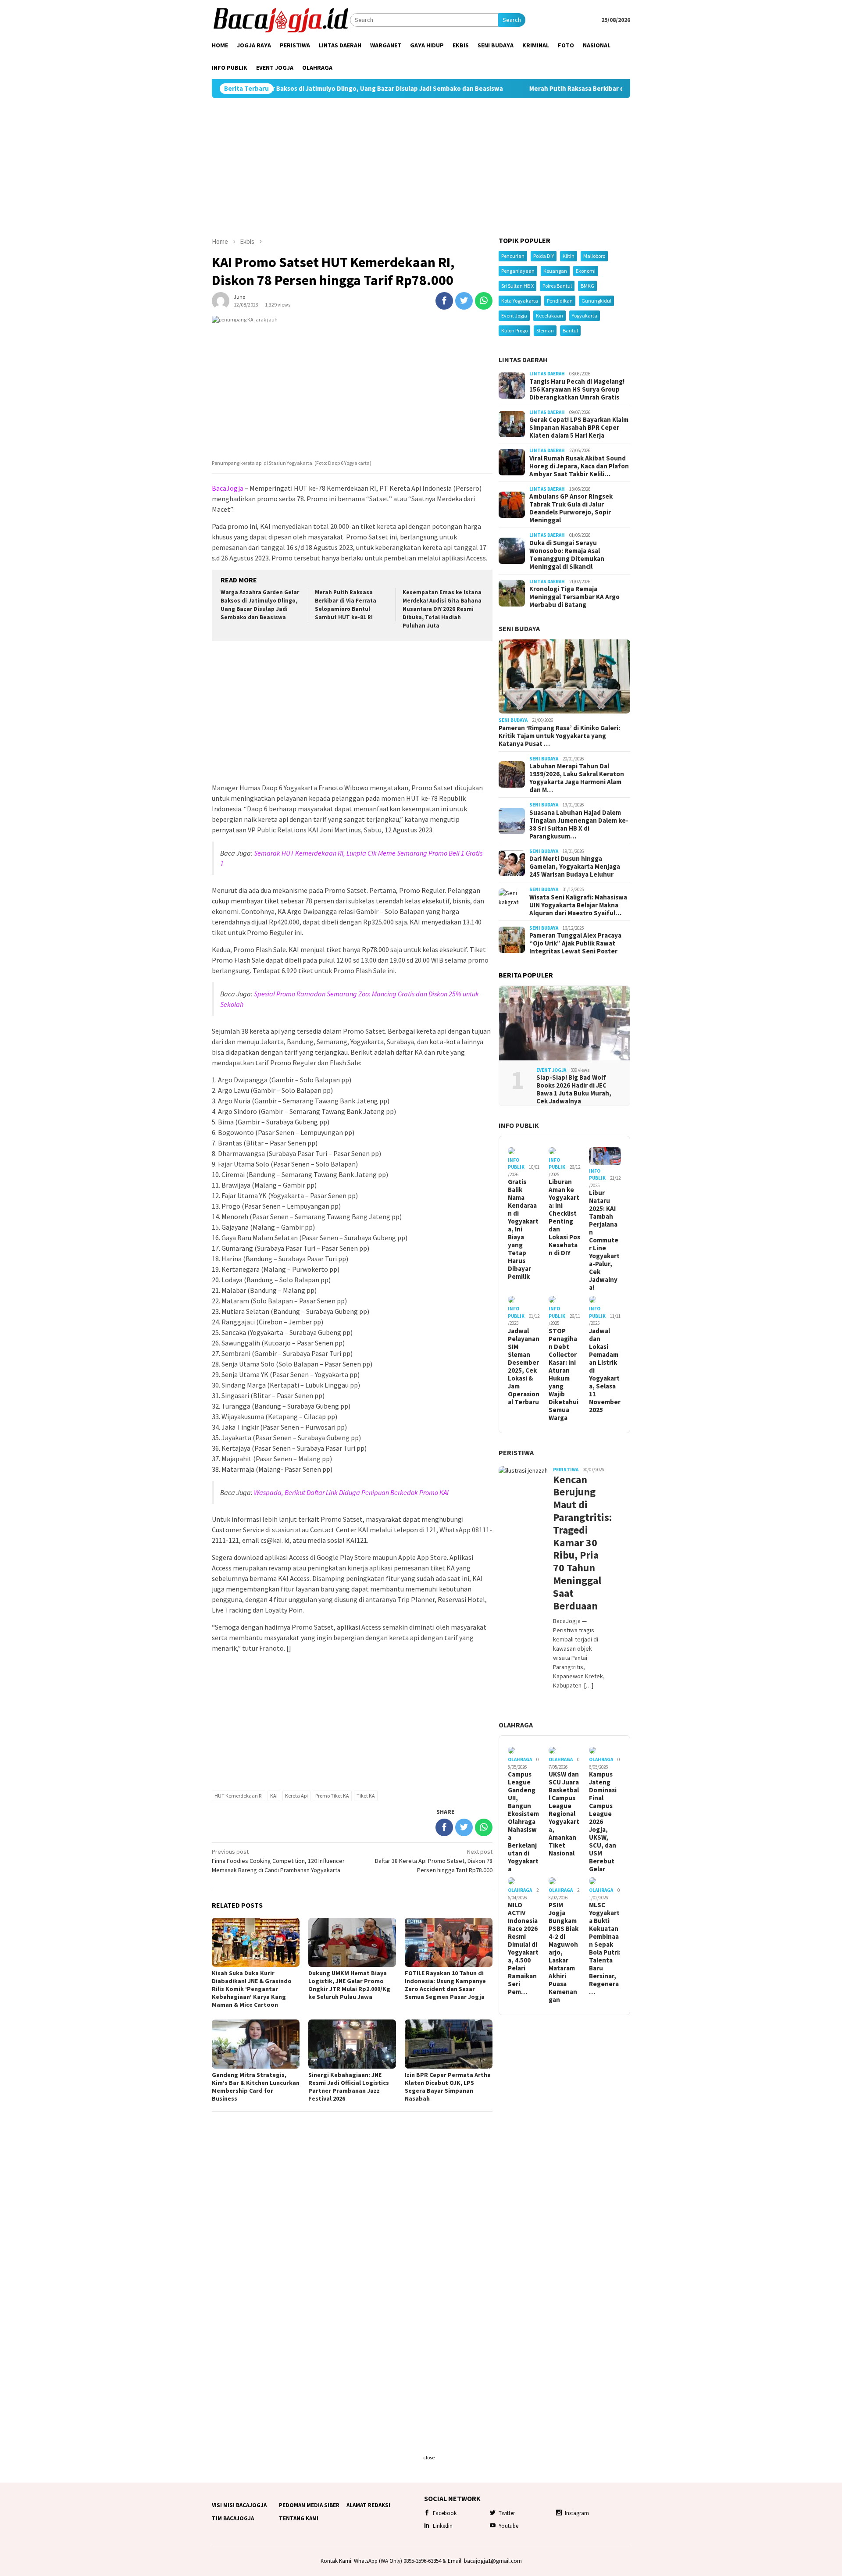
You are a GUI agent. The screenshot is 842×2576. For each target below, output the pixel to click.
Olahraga (516, 1725)
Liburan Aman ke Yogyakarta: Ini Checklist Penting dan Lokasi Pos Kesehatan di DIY (564, 1217)
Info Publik (519, 1125)
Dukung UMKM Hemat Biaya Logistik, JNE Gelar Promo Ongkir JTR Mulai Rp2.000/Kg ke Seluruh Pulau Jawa (349, 1985)
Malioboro (594, 256)
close (429, 2457)
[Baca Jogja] (281, 19)
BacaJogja (228, 488)
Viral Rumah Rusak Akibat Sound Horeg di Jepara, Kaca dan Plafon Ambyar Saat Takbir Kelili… (579, 466)
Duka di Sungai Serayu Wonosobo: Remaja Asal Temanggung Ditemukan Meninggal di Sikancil (567, 555)
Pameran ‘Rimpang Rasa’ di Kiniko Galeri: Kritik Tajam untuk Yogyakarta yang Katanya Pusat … (559, 736)
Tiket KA (366, 1796)
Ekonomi (586, 271)
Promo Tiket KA (332, 1796)
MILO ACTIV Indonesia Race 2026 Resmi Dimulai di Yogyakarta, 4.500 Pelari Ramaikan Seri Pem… (523, 1948)
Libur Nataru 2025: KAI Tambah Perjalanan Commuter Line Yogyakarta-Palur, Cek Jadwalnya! (604, 1240)
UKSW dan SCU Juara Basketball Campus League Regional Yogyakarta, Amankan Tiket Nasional (564, 1814)
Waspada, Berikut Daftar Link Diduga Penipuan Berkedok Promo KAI (351, 1492)
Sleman (545, 330)
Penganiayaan (518, 271)
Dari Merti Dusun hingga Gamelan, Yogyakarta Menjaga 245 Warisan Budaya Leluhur (575, 867)
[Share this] (444, 301)
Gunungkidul (596, 301)
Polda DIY (544, 256)
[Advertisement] (421, 168)
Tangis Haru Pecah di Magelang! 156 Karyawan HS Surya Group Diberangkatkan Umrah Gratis (577, 389)
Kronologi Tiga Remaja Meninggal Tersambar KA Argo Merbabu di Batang (574, 597)
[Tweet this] (464, 301)
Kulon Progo (514, 330)
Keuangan (555, 271)
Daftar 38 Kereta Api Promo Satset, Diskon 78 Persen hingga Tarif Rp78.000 (434, 1861)
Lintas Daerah (523, 360)
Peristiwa (516, 1452)
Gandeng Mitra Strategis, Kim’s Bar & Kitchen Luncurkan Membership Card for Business (256, 2087)
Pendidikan (560, 301)
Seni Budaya (519, 628)
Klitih (569, 256)
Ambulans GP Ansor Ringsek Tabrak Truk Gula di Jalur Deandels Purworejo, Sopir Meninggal (571, 508)
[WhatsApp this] (484, 301)
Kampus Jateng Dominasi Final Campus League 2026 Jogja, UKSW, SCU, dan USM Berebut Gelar (603, 1822)
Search (512, 20)
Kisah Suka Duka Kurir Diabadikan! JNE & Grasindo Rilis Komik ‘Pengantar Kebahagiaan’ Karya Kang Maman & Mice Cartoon (252, 1989)
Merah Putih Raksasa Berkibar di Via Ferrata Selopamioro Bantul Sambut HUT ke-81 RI (558, 89)
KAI (274, 1796)
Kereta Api (296, 1796)
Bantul (570, 330)
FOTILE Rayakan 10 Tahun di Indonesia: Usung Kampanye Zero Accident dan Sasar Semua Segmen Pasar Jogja (445, 1985)
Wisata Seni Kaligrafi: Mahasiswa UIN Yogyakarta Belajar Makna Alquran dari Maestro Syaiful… (578, 905)
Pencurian (513, 256)
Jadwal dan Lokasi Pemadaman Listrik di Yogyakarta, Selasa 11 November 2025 (605, 1370)
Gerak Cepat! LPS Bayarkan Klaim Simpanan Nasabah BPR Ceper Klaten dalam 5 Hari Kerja (579, 428)
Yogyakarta (585, 316)
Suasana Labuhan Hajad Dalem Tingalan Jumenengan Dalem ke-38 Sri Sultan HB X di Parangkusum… (579, 824)
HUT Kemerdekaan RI (239, 1796)
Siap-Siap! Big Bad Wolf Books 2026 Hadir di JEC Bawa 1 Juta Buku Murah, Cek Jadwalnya (574, 1089)
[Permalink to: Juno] (221, 300)
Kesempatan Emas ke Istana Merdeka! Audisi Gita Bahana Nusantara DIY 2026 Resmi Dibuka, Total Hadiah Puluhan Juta (442, 609)
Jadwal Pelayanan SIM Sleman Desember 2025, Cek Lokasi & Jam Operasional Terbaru (524, 1366)
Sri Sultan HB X (517, 286)
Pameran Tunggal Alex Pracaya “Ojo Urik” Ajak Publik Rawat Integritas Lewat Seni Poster (575, 943)
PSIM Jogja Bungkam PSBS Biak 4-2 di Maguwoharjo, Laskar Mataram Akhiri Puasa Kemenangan (564, 1952)
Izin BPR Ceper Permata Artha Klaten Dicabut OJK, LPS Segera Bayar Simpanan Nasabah (448, 2087)
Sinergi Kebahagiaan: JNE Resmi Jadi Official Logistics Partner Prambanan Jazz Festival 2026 (349, 2087)
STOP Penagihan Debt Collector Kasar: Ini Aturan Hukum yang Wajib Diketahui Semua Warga (564, 1374)
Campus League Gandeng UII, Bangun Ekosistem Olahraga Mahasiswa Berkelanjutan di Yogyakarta (523, 1822)
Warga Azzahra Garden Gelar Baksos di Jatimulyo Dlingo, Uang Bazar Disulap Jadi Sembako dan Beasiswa (260, 605)
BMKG (587, 286)
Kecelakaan (549, 316)
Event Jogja (514, 316)
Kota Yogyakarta (520, 301)
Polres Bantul (557, 286)
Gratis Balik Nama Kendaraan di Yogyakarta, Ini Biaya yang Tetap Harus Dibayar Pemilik (523, 1229)
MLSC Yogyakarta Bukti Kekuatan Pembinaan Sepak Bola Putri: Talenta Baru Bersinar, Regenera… (605, 1948)
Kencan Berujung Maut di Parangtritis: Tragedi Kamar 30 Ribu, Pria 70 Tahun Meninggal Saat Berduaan (579, 1543)
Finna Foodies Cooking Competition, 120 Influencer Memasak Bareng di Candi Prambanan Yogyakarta (278, 1861)
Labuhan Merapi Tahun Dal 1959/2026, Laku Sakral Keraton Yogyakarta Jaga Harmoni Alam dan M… (577, 778)
